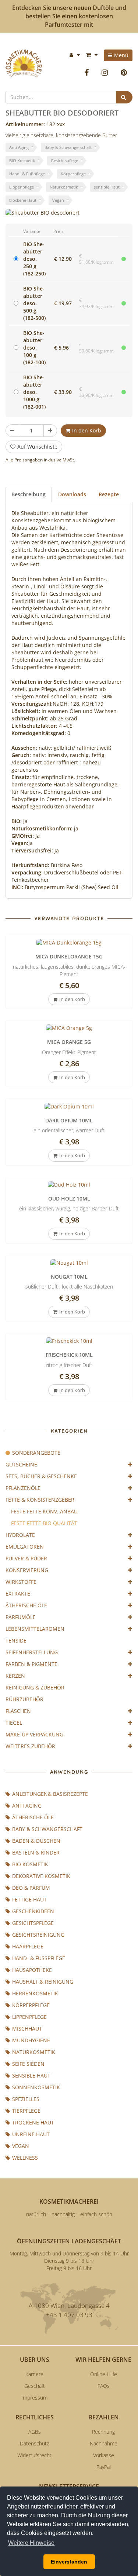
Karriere (34, 2374)
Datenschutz (34, 2443)
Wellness (25, 2158)
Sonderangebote (36, 1453)
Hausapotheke (32, 1970)
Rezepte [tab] (109, 494)
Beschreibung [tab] (29, 494)
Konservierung (27, 1570)
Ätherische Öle (26, 1605)
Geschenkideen (33, 1911)
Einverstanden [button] (69, 2562)
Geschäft (35, 2386)
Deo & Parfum (31, 1888)
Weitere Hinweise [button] (31, 2543)
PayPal (104, 2467)
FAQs (104, 2386)
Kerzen (15, 1676)
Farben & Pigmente (31, 1664)
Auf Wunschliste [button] (37, 447)
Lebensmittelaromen (35, 1629)
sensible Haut (107, 187)
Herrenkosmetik (35, 1993)
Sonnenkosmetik (36, 2087)
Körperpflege (73, 174)
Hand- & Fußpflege (27, 174)
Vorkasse (104, 2455)
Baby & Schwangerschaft (68, 147)
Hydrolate (20, 1535)
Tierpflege (26, 2111)
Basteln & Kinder (36, 1852)
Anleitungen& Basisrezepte (50, 1794)
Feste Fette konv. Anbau (44, 1511)
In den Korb (87, 430)
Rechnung (103, 2432)
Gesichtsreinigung (38, 1935)
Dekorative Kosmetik (41, 1876)
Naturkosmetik (64, 187)
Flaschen (18, 1711)
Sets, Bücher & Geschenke (41, 1476)
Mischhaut (27, 2029)
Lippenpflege (22, 187)
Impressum (34, 2398)
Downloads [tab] (72, 494)
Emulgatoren (25, 1547)
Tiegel (14, 1723)
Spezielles (26, 2099)
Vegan (58, 200)
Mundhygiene (31, 2040)
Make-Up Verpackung (34, 1734)
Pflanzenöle (23, 1488)
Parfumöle (21, 1617)
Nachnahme (104, 2443)
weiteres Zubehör (30, 1746)
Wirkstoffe (21, 1582)
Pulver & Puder (26, 1558)
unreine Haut (31, 2134)
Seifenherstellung (32, 1652)
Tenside (16, 1640)
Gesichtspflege (64, 160)
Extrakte (18, 1594)
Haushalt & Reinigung (43, 1982)
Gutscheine (21, 1464)
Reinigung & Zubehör (35, 1687)
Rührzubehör (24, 1699)
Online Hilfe (104, 2374)
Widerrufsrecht (34, 2455)
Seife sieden (28, 2064)
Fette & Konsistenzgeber (40, 1500)
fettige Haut (29, 1899)
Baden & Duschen (36, 1841)
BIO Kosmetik (22, 160)
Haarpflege (28, 1946)
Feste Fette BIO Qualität (44, 1523)
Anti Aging (19, 147)
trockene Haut (23, 200)
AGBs (35, 2432)
